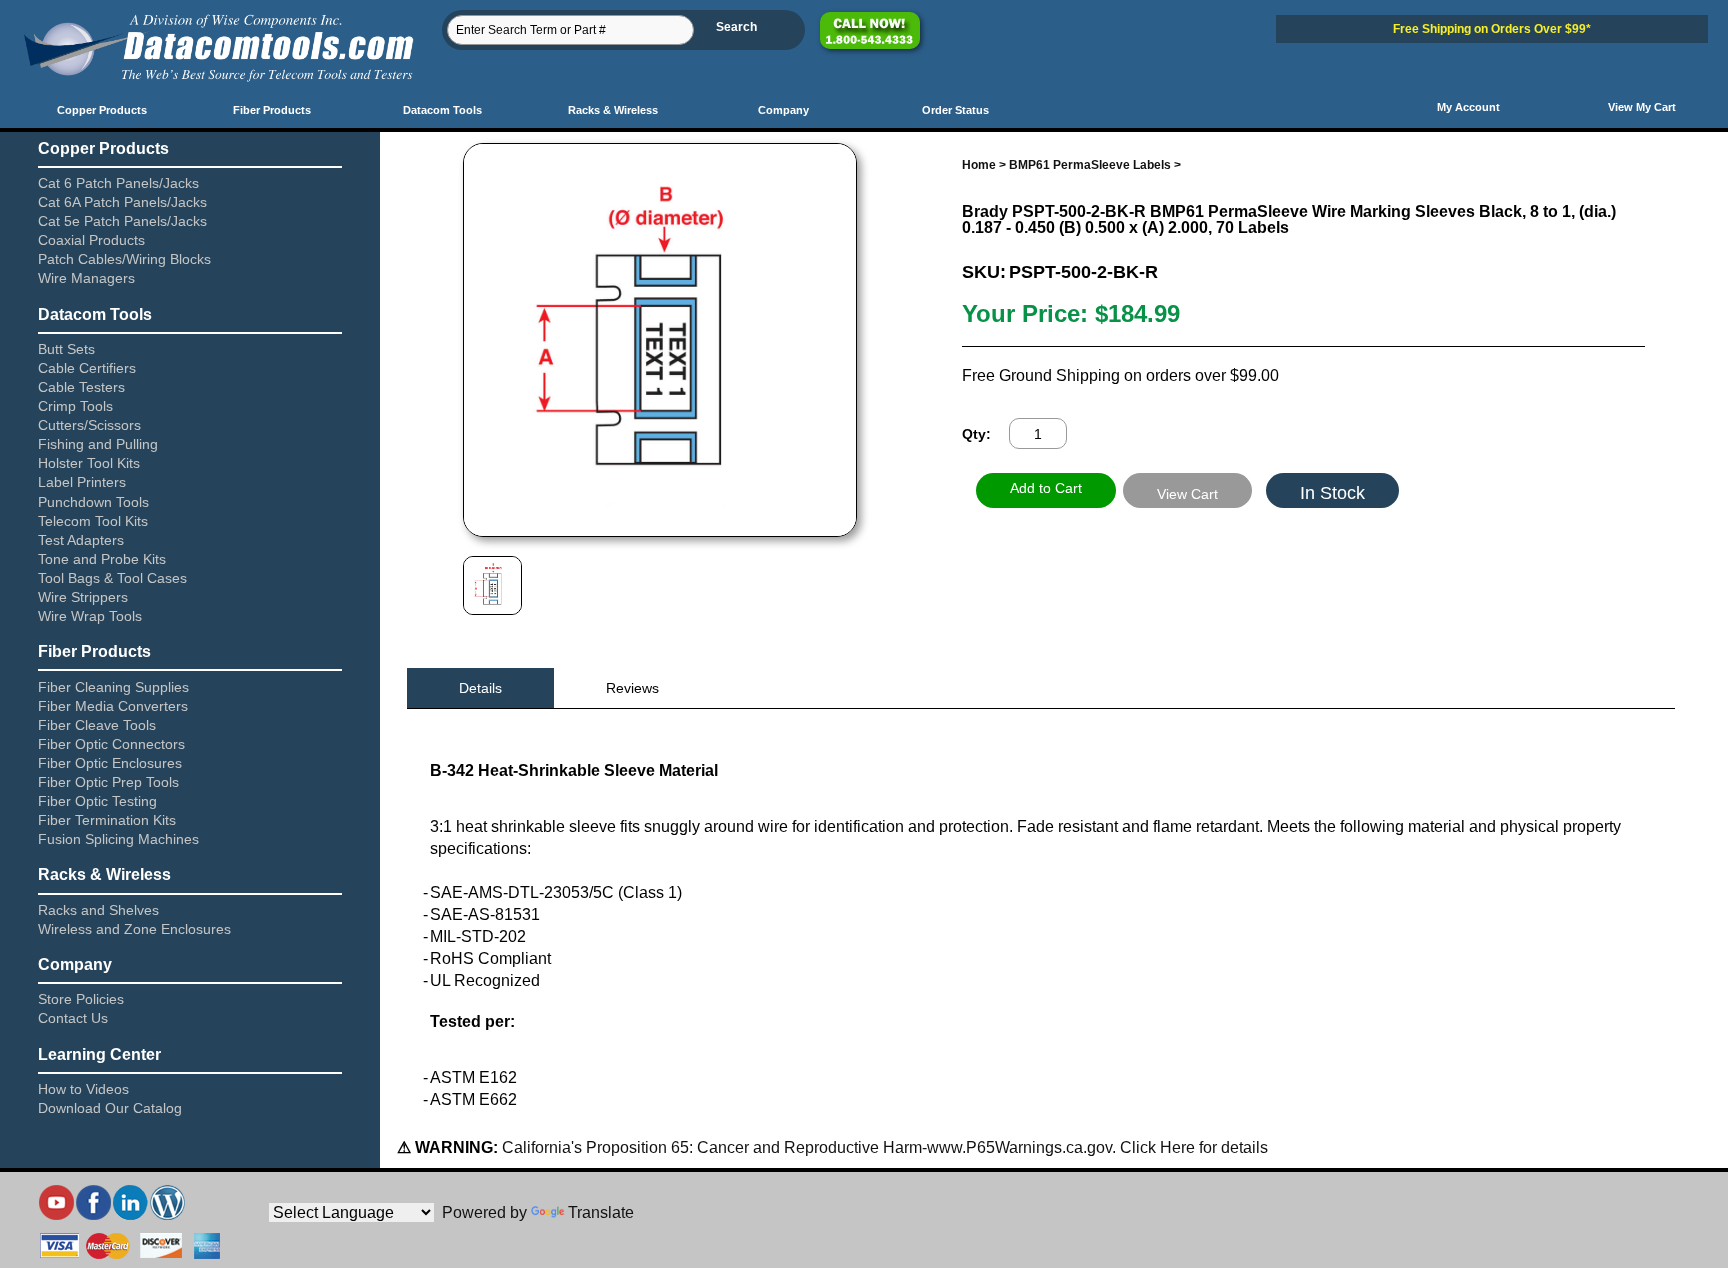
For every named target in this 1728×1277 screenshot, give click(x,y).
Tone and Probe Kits (102, 559)
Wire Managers (86, 278)
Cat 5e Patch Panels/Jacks (122, 221)
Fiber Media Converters (113, 706)
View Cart (1187, 494)
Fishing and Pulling (98, 444)
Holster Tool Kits (89, 463)
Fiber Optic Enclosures (110, 763)
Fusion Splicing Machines (118, 839)
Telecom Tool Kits (93, 521)
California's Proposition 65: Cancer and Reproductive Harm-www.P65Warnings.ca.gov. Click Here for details (883, 1147)
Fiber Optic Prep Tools (108, 782)
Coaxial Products (91, 240)
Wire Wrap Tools (90, 616)
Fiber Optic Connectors (111, 744)
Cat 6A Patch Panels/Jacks (122, 202)
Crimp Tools (75, 406)
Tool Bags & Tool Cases (112, 578)
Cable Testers (81, 387)
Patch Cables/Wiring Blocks (124, 259)
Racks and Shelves (98, 910)
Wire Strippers (83, 597)
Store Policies (81, 999)
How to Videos (83, 1089)
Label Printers (82, 482)
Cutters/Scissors (89, 425)
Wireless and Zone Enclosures (134, 929)
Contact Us (73, 1018)
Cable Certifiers (87, 368)
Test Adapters (81, 540)
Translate (601, 1212)
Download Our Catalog (110, 1108)
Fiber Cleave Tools (97, 725)
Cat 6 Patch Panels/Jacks (118, 183)
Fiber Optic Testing (97, 801)
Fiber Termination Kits (107, 820)
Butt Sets (66, 349)
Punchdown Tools (93, 502)
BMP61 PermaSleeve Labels (1090, 165)
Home (979, 165)
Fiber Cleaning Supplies (113, 687)
